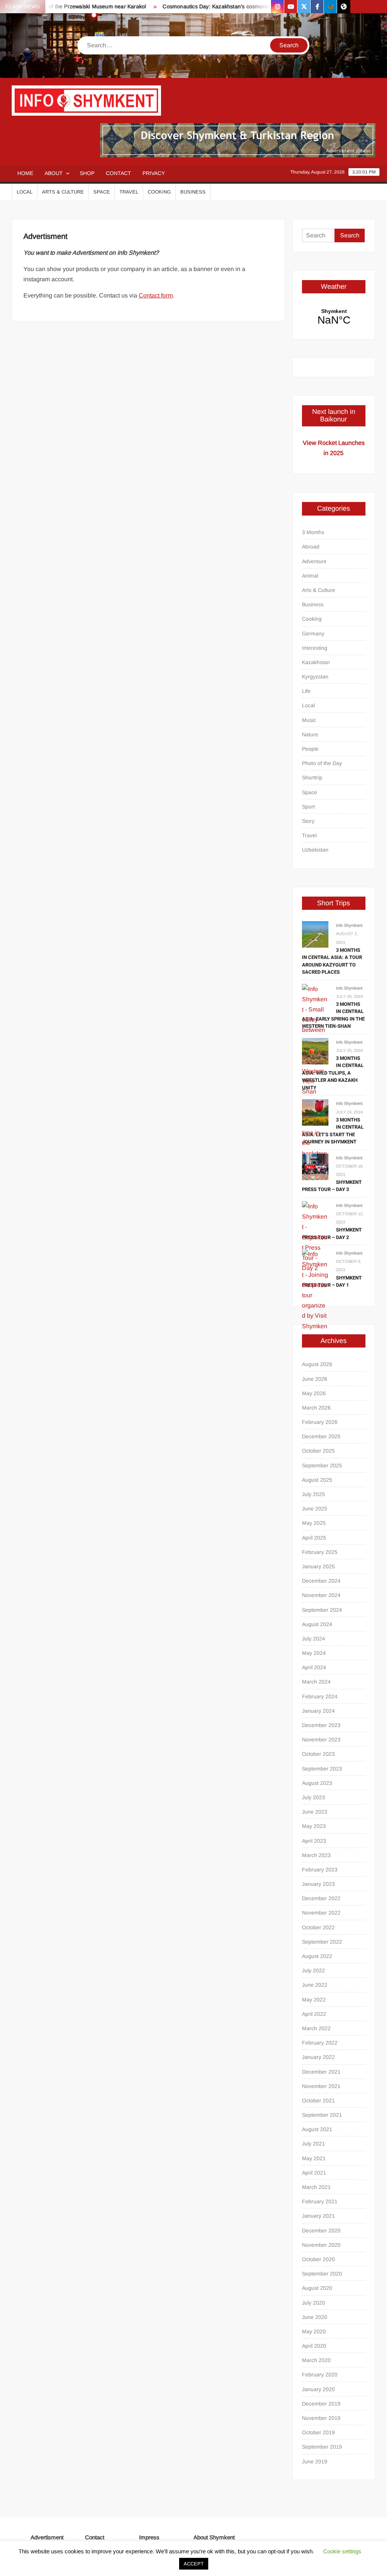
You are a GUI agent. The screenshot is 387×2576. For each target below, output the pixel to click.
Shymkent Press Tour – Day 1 (332, 1282)
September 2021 (322, 2115)
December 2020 (321, 2231)
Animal (310, 576)
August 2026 (317, 1364)
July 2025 (313, 1494)
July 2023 (313, 1797)
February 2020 (320, 2375)
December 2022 (321, 1898)
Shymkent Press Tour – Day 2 (332, 1234)
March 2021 (316, 2187)
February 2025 (320, 1552)
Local (25, 192)
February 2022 (320, 2043)
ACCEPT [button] (194, 2564)
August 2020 (317, 2288)
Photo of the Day (322, 763)
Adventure (314, 561)
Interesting (315, 648)
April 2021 (314, 2173)
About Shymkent (214, 2537)
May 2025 (314, 1523)
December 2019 (321, 2404)
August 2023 (317, 1783)
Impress (149, 2537)
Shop (87, 173)
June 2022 (315, 1985)
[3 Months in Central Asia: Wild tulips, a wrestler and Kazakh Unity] (315, 1051)
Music (309, 720)
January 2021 (318, 2216)
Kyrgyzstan (315, 677)
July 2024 (313, 1639)
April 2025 (314, 1538)
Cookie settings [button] (342, 2551)
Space (102, 192)
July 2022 (313, 1970)
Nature (310, 734)
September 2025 (322, 1465)
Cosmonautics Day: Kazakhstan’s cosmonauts (198, 6)
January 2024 (318, 1711)
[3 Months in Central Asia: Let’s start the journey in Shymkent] (315, 1112)
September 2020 (322, 2274)
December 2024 (321, 1581)
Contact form (156, 295)
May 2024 (314, 1653)
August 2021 (317, 2129)
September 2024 (322, 1610)
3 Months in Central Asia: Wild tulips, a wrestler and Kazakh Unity (333, 1073)
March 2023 (316, 1855)
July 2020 (313, 2303)
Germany (313, 634)
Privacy (154, 173)
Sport (308, 807)
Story (308, 821)
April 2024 (314, 1667)
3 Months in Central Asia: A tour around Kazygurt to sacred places (332, 961)
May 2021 (314, 2158)
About (54, 173)
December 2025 (321, 1436)
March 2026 (316, 1408)
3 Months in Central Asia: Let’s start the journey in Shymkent (333, 1131)
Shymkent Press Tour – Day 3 (332, 1186)
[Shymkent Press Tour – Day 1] (315, 1295)
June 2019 (315, 2461)
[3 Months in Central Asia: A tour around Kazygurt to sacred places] (315, 934)
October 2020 (318, 2259)
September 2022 (322, 1942)
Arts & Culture (63, 192)
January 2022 (318, 2057)
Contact (118, 173)
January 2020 (318, 2389)
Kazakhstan (316, 662)
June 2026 (315, 1379)
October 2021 (318, 2100)
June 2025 (315, 1509)
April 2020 (314, 2346)
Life (306, 691)
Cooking (159, 192)
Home (25, 173)
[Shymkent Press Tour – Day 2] (315, 1237)
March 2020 (316, 2360)
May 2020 (314, 2331)
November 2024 (321, 1595)
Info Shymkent (349, 925)
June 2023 (315, 1812)
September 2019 (322, 2447)
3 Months (313, 532)
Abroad (311, 547)
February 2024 (320, 1696)
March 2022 (316, 2028)
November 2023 (321, 1740)
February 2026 (320, 1422)
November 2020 (321, 2245)
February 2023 (320, 1870)
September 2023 (322, 1769)
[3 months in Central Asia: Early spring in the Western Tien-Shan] (315, 1071)
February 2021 (320, 2201)
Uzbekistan (315, 850)
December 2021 (321, 2072)
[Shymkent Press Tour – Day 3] (315, 1166)
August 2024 (317, 1624)
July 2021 (313, 2144)
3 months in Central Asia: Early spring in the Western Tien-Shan (333, 1015)
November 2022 (321, 1913)
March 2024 (316, 1682)
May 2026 (314, 1393)
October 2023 (318, 1754)
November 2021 (321, 2086)
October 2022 (318, 1927)
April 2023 (314, 1841)
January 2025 (318, 1566)
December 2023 (321, 1725)
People (310, 749)
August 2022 (317, 1956)
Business (193, 192)
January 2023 (318, 1884)
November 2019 (321, 2418)
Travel (129, 192)
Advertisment (47, 2537)
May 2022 (314, 2000)
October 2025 (318, 1451)
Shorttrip (312, 778)
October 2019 (318, 2432)
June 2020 (315, 2317)
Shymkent (334, 317)
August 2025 (317, 1480)
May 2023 (314, 1826)
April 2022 (314, 2014)
